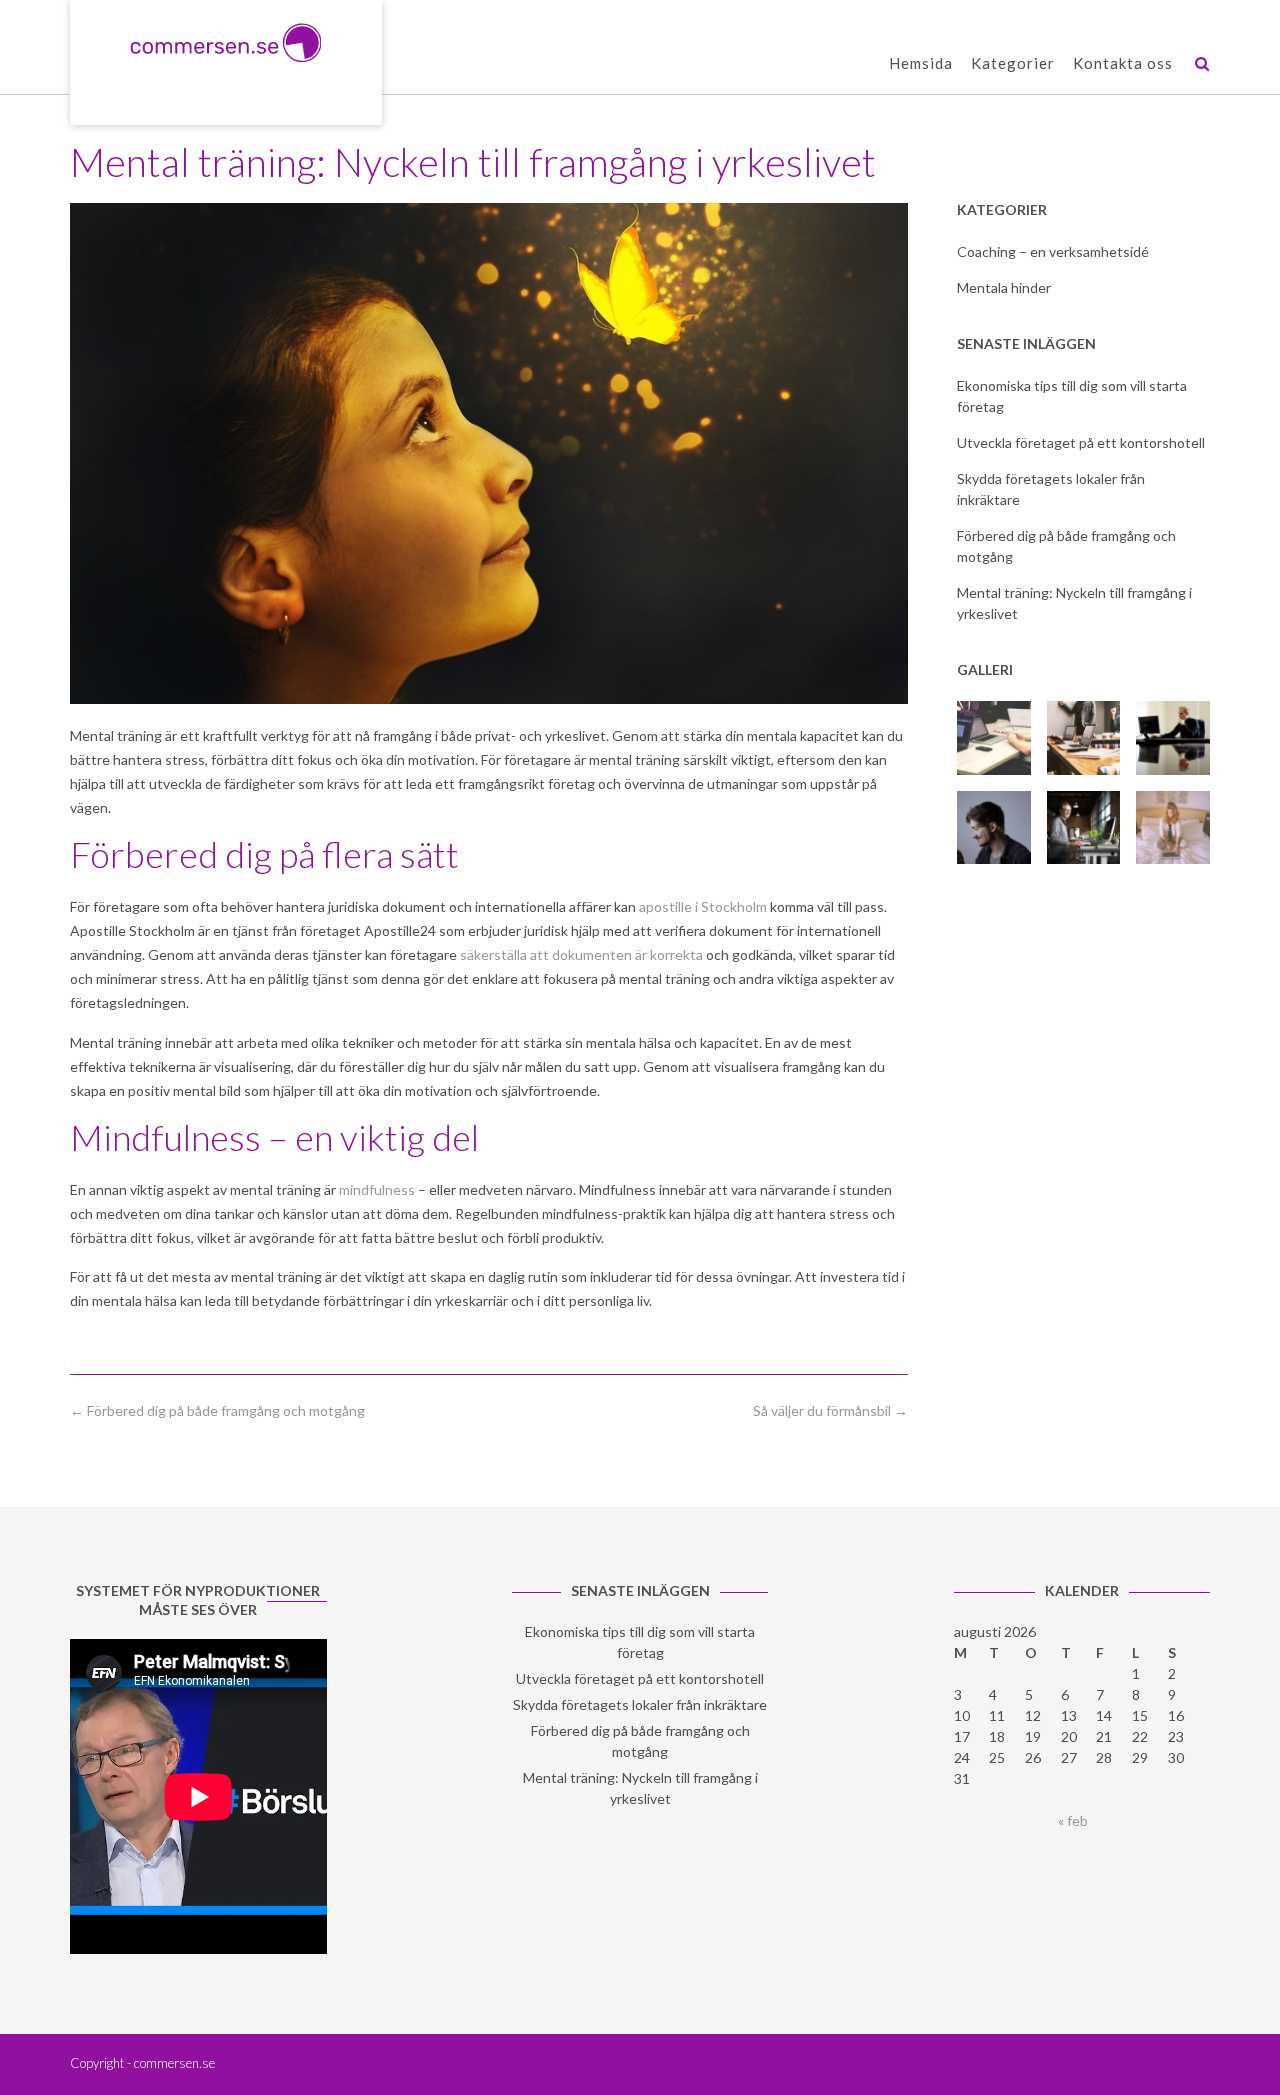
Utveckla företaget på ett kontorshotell (1081, 442)
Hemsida (921, 63)
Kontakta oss (1123, 63)
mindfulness (377, 1189)
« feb (1073, 1820)
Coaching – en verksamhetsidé (1053, 251)
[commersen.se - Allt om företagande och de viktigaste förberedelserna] (226, 42)
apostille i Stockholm (703, 906)
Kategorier (1013, 63)
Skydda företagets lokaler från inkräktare (640, 1704)
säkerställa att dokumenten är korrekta (581, 954)
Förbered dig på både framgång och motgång (217, 1410)
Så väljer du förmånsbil (830, 1410)
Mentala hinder (1004, 287)
